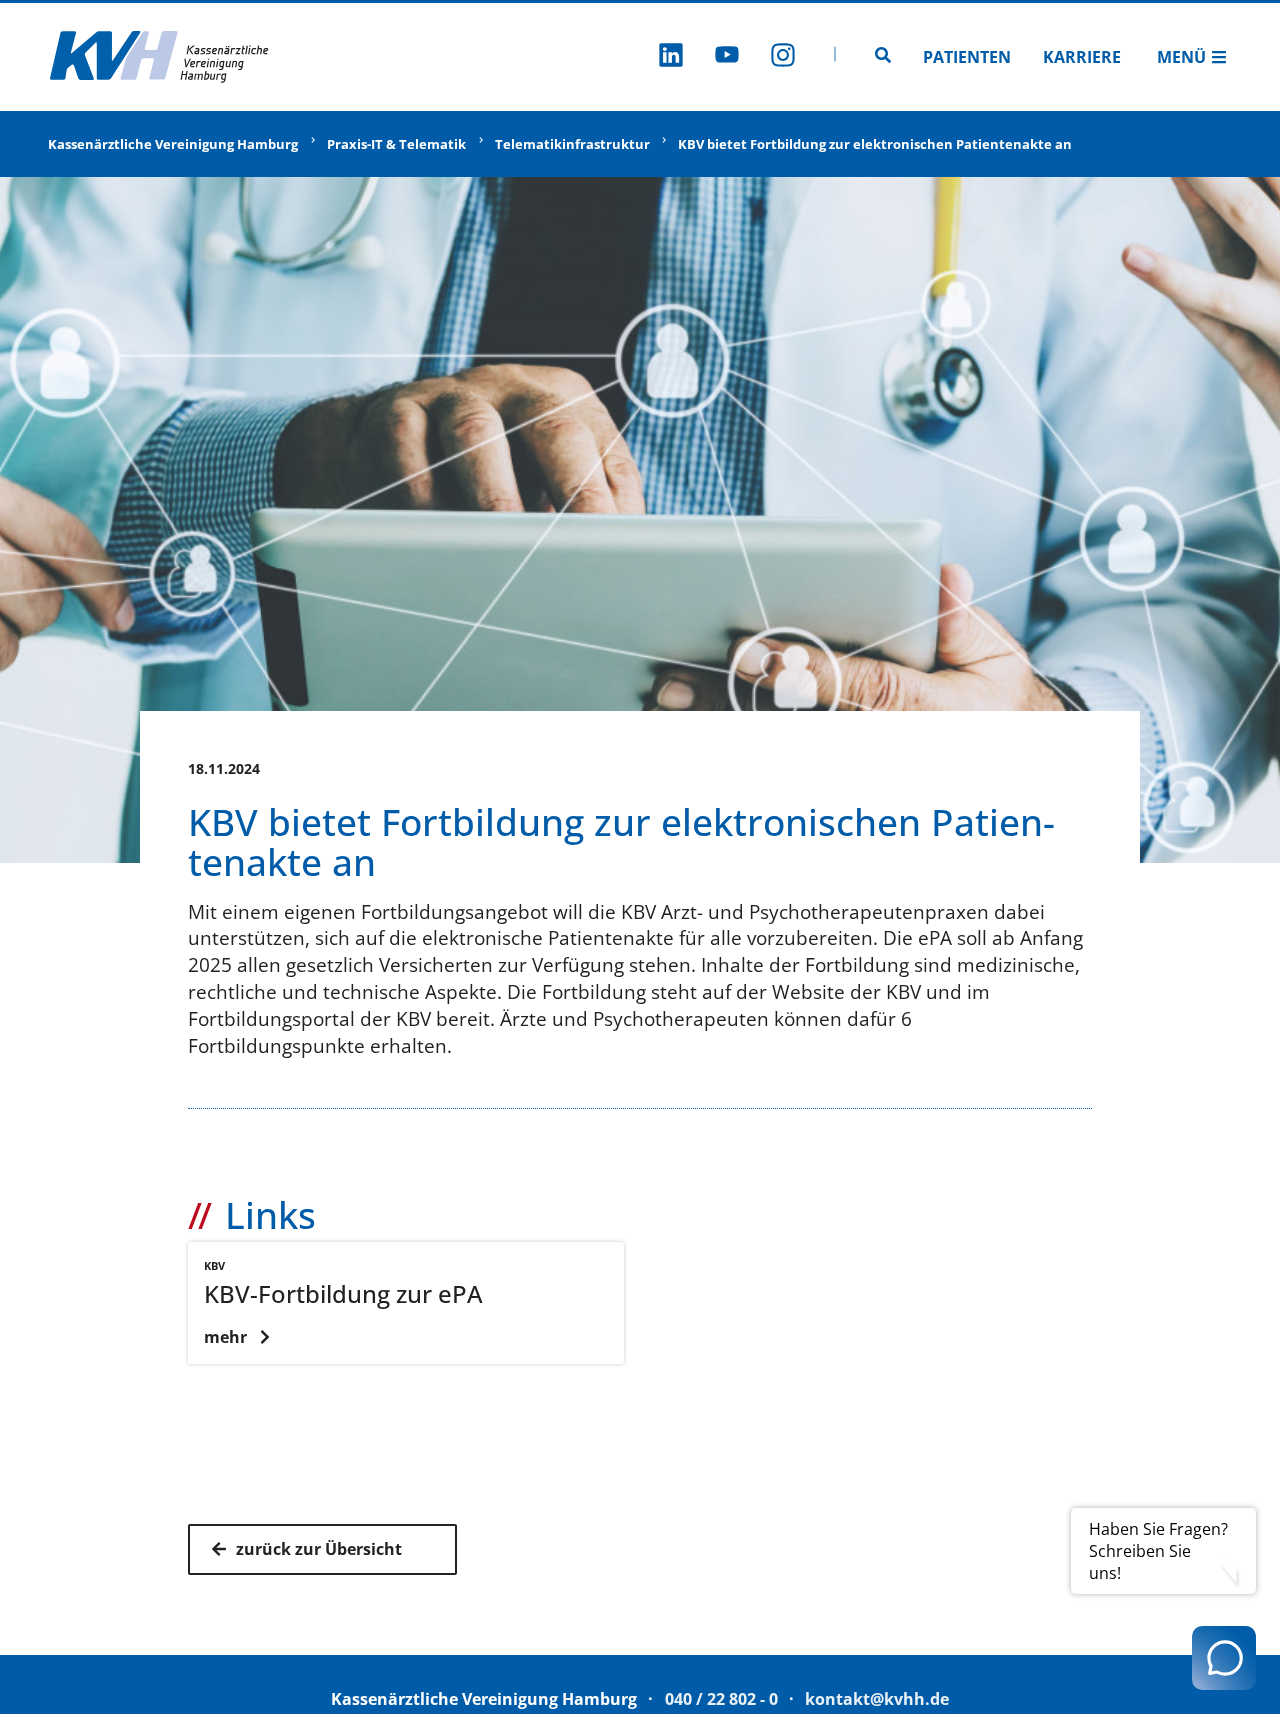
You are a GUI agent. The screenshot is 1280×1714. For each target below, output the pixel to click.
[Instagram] (783, 57)
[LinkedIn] (671, 57)
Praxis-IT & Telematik (396, 144)
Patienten (967, 57)
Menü (1181, 57)
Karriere (1082, 57)
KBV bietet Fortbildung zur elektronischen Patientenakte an (875, 144)
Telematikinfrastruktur (572, 144)
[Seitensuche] (883, 57)
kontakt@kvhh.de (877, 1699)
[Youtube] (727, 57)
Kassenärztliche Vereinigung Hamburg (173, 144)
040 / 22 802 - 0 (721, 1699)
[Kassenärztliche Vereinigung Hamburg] (160, 57)
